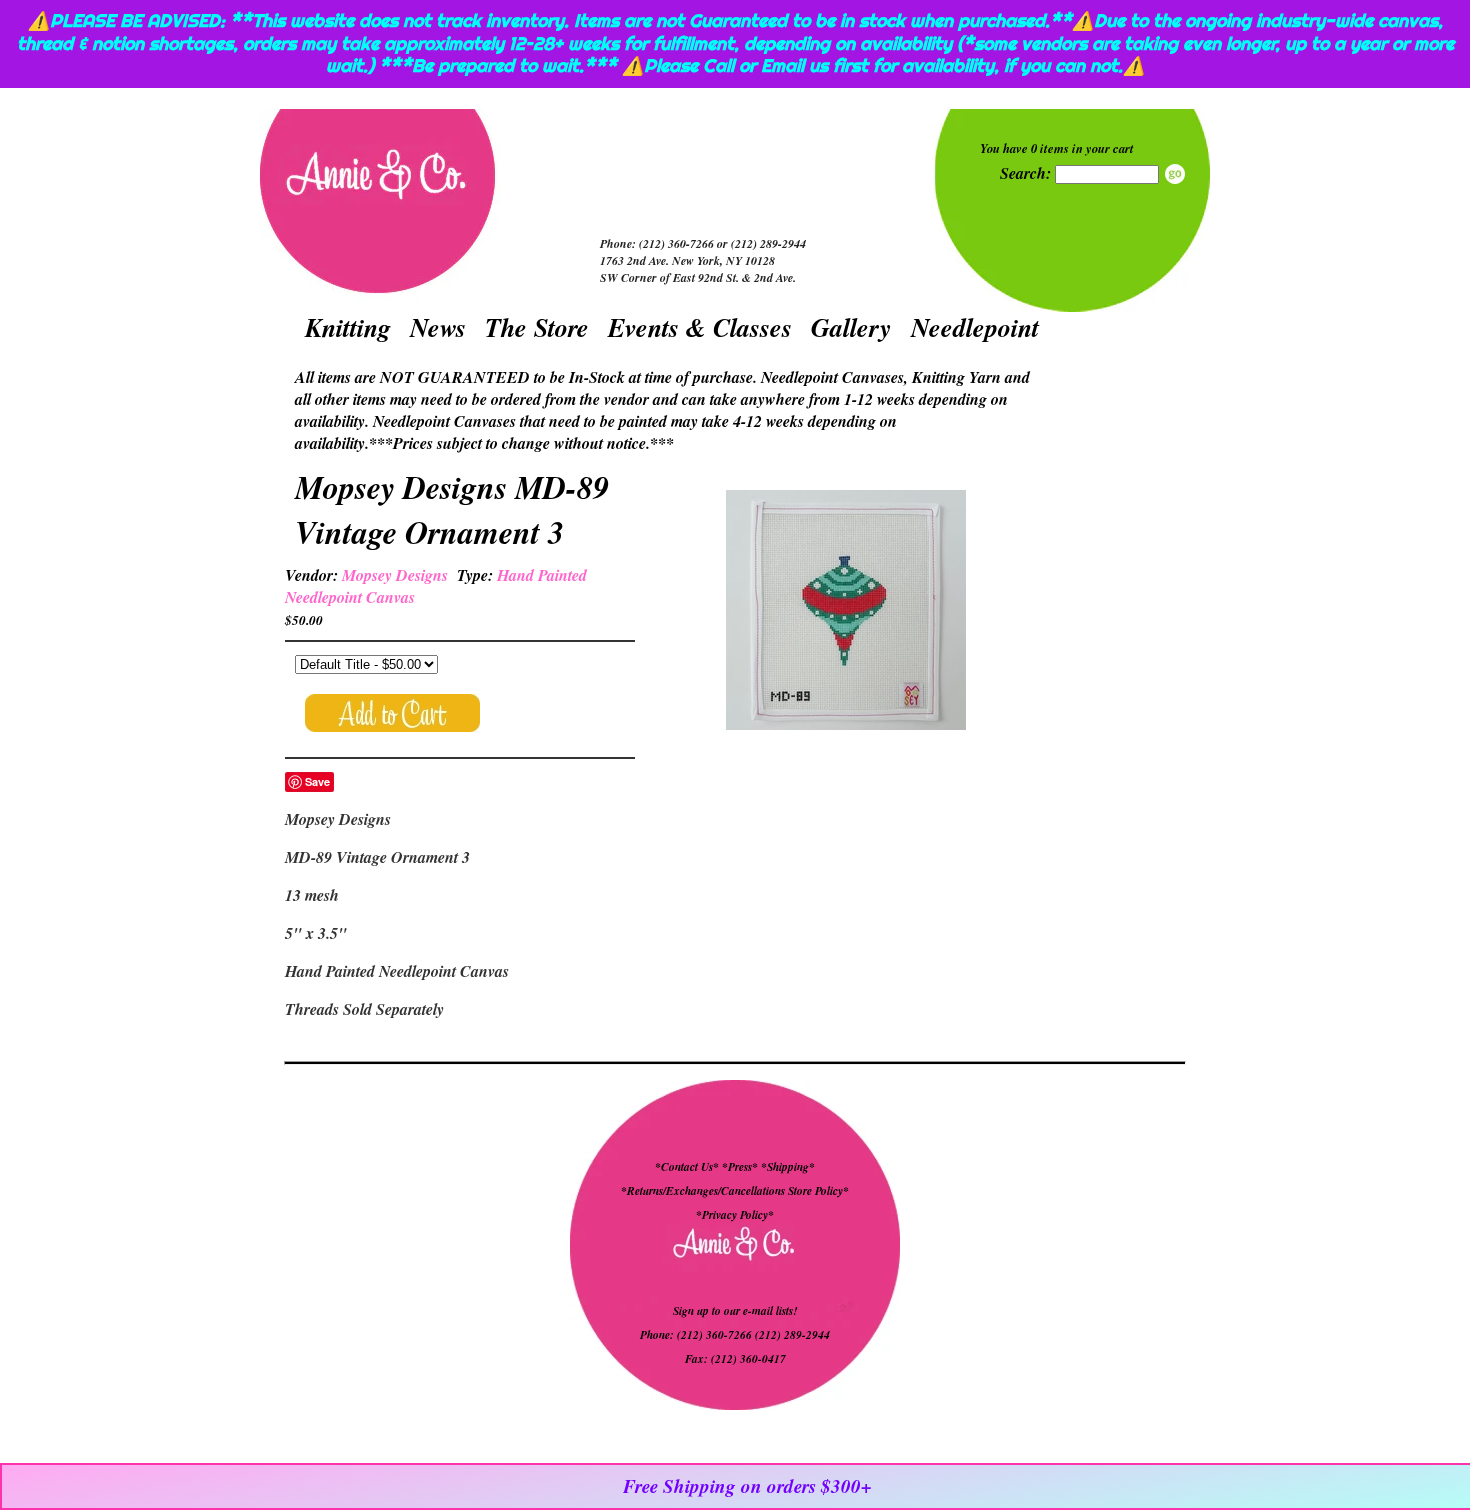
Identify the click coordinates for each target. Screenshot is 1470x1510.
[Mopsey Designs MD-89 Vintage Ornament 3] (846, 612)
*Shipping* (788, 1167)
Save (317, 781)
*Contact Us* (687, 1167)
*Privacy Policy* (735, 1215)
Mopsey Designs (395, 575)
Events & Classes (700, 327)
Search (1175, 174)
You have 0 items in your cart (1057, 148)
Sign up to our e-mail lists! (735, 1311)
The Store (537, 327)
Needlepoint (975, 327)
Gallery (851, 327)
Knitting (348, 327)
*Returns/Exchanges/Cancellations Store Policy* (735, 1191)
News (438, 327)
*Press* (741, 1167)
